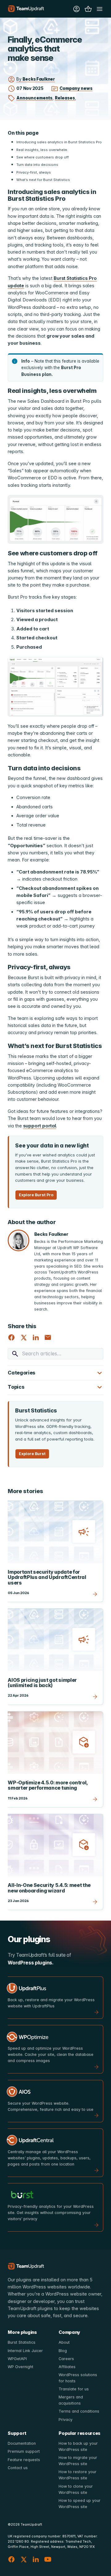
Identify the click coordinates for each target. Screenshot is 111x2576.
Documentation (22, 2443)
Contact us (18, 2468)
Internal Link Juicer (25, 2351)
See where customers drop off (43, 157)
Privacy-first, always (34, 172)
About (64, 2342)
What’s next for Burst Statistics (43, 180)
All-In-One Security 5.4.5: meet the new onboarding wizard (49, 1888)
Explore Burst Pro (36, 1195)
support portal (40, 1126)
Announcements (34, 98)
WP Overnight (21, 2367)
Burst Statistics (22, 2342)
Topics (16, 1387)
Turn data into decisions (37, 165)
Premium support (24, 2451)
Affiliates (67, 2367)
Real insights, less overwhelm (42, 150)
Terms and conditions (79, 2411)
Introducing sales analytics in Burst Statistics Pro (59, 142)
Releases (65, 98)
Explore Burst (32, 1454)
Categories (22, 1373)
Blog (63, 2351)
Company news (76, 88)
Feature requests (24, 2460)
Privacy (66, 2420)
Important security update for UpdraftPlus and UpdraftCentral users (47, 1577)
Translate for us (74, 2389)
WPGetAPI (17, 2359)
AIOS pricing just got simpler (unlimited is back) (42, 1683)
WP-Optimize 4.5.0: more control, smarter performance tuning (48, 1785)
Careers (66, 2359)
